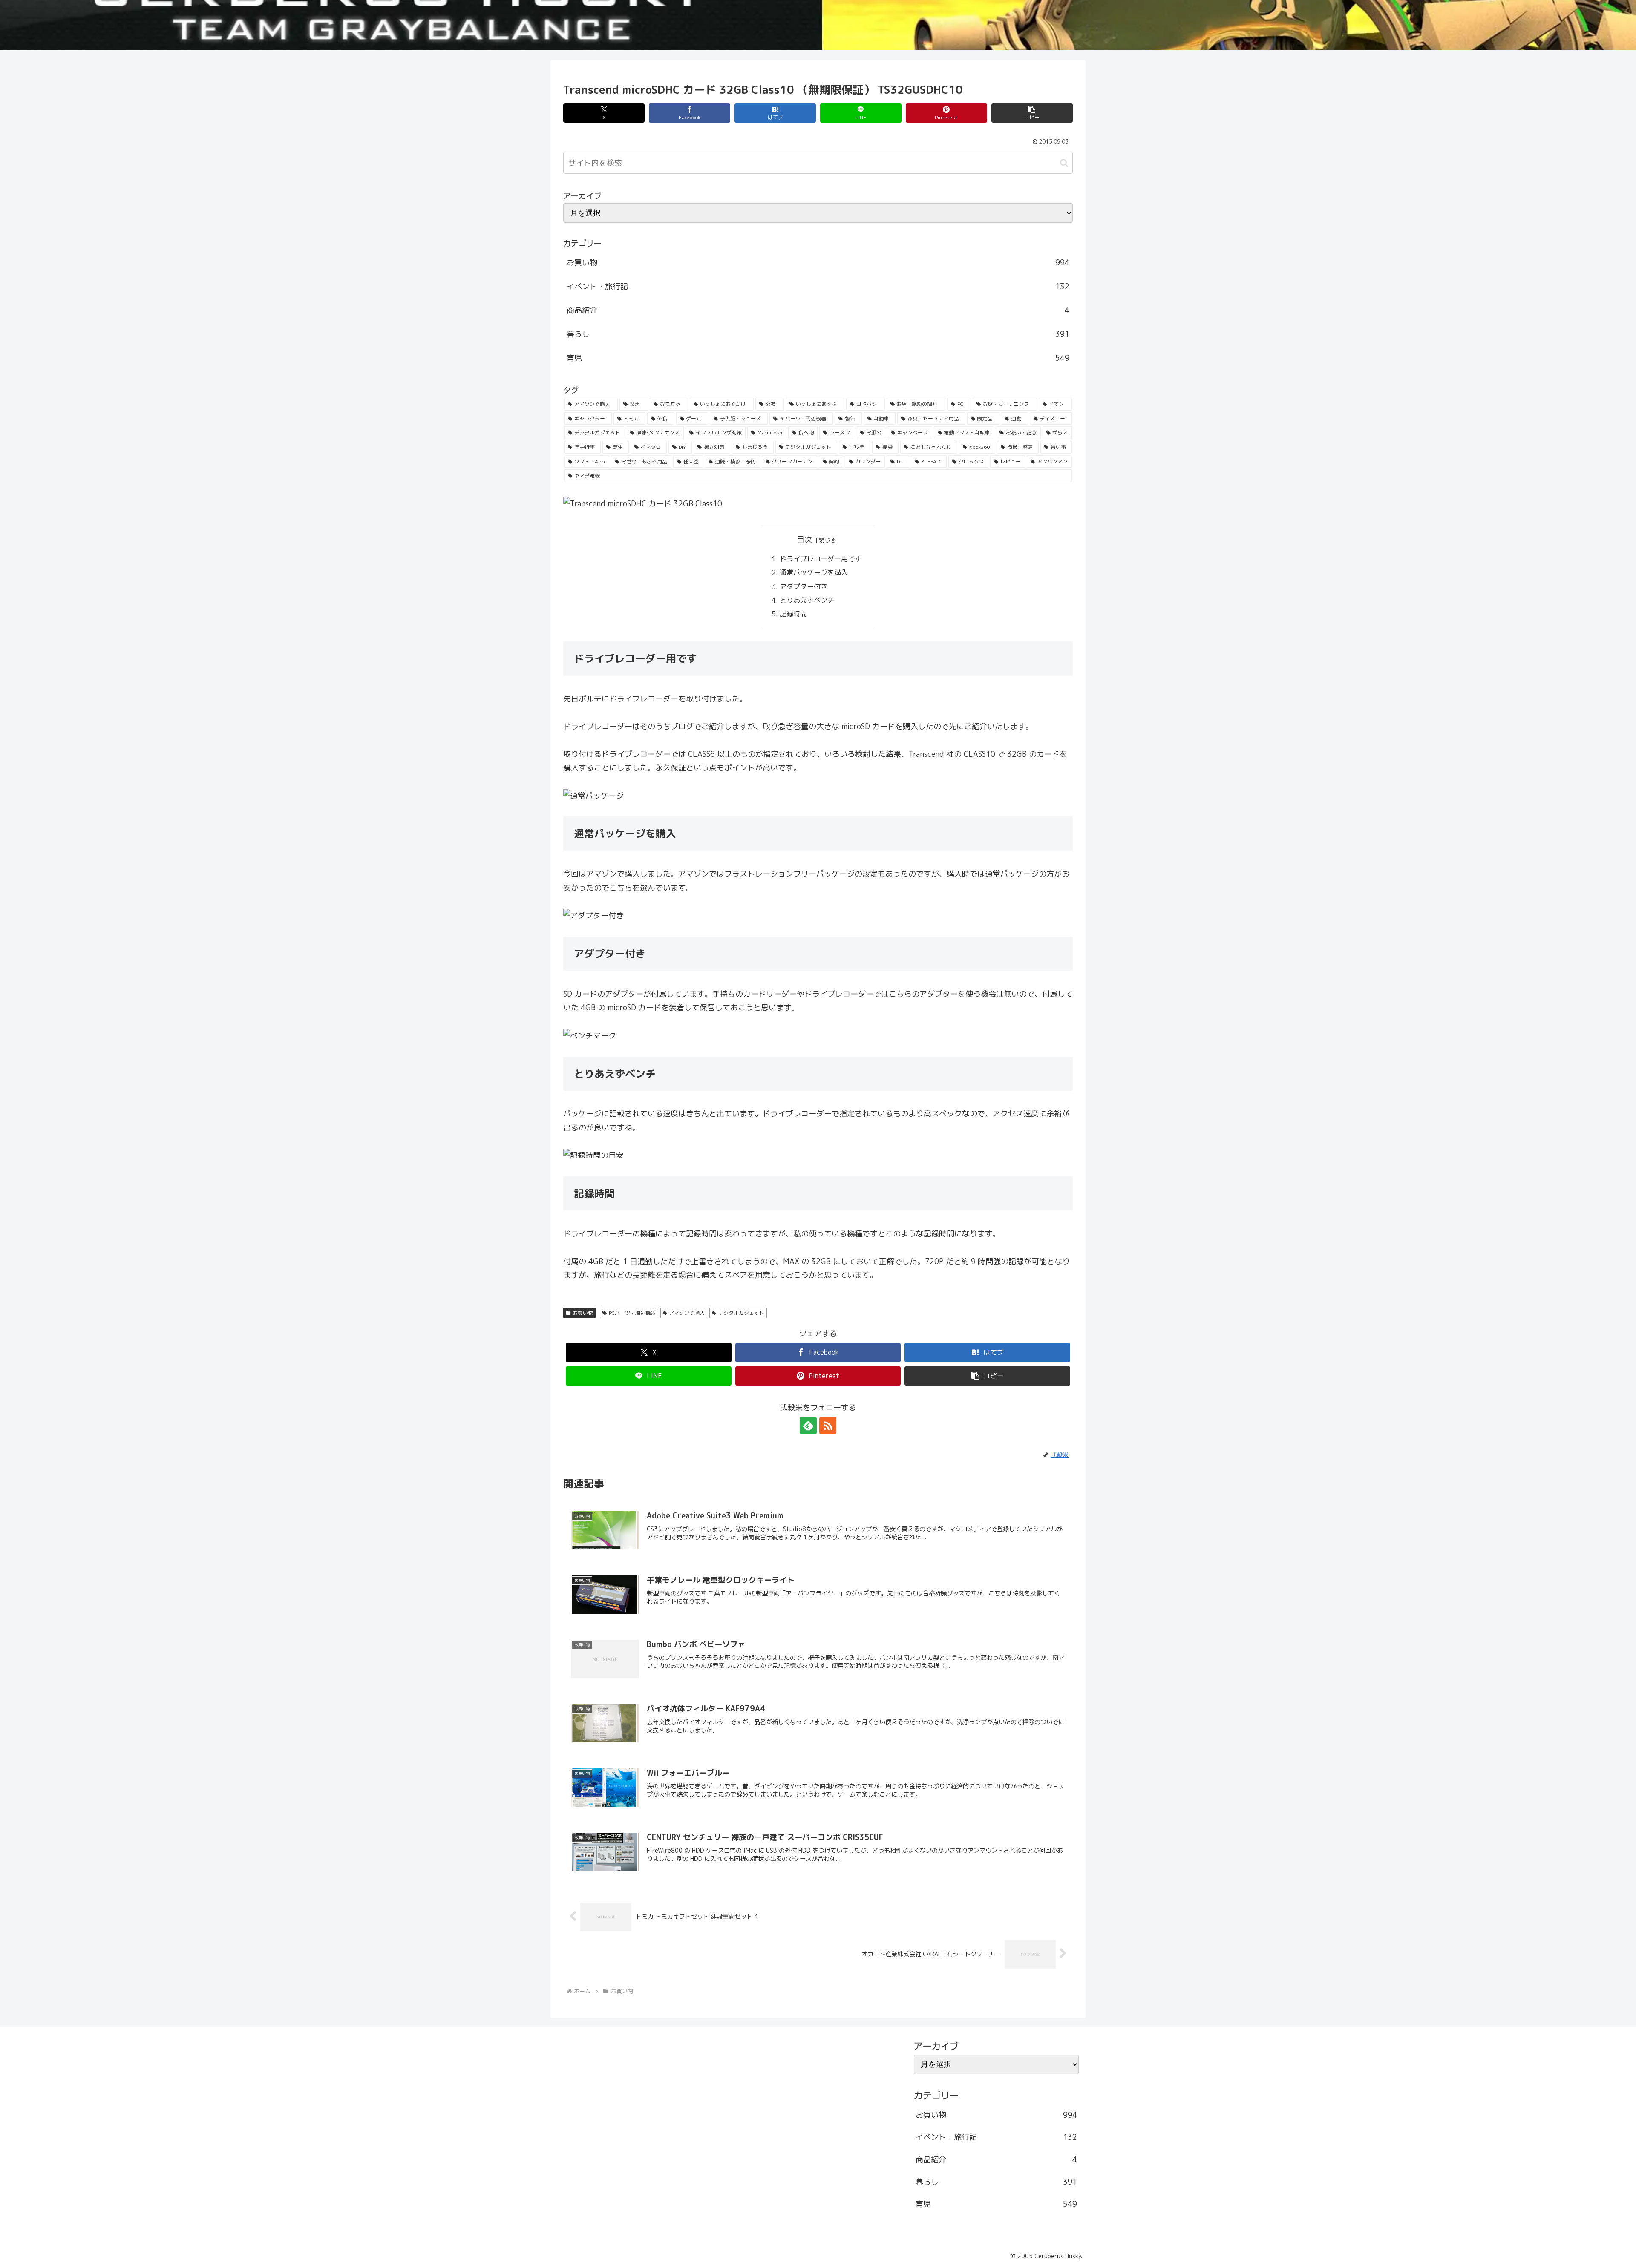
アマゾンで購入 (687, 1313)
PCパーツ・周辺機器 (632, 1313)
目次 (804, 539)
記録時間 (794, 614)
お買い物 (583, 1313)
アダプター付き (804, 586)
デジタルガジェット (741, 1313)
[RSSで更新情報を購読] (828, 1426)
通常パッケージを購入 (815, 572)
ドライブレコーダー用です (821, 559)
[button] (1032, 113)
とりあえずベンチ (808, 600)
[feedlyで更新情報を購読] (808, 1426)
